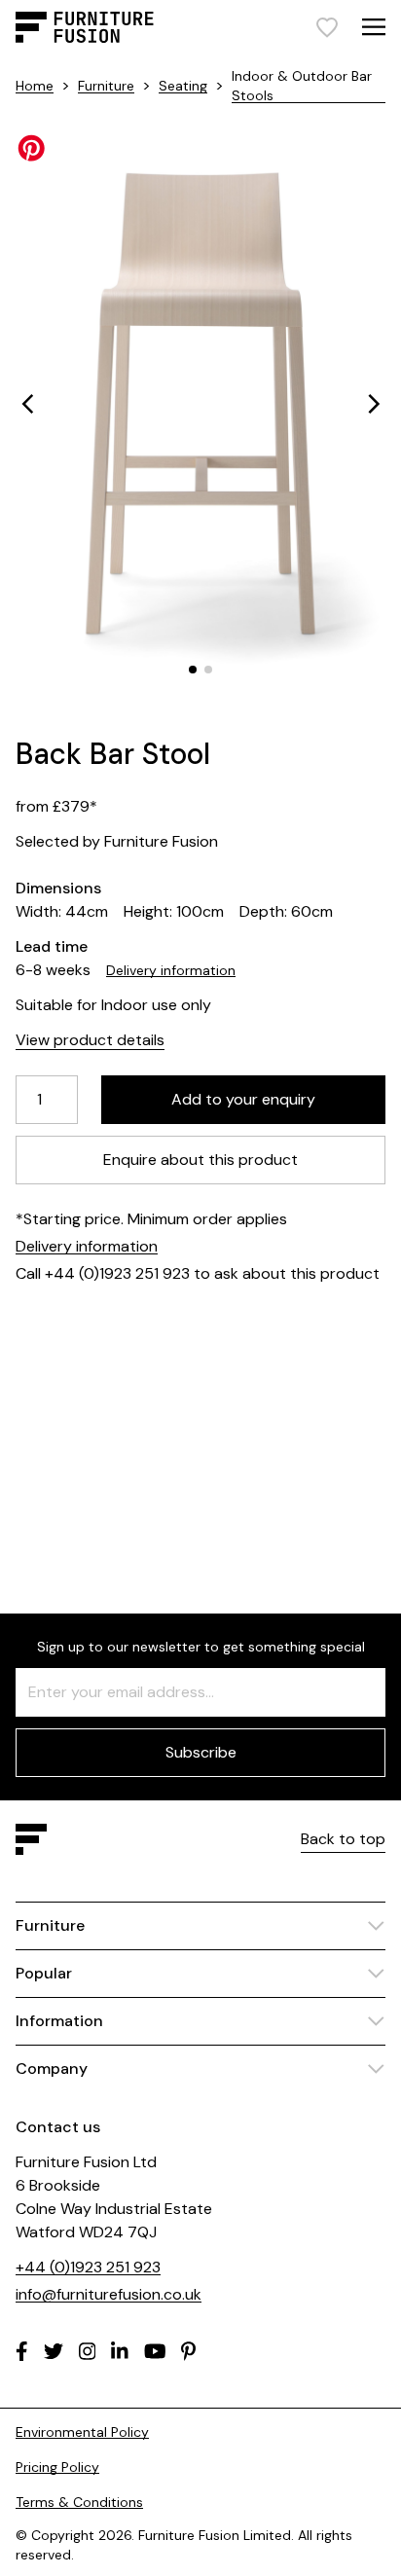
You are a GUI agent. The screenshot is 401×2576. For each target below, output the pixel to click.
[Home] (85, 27)
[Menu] (374, 27)
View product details (90, 1040)
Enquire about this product (200, 1160)
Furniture (106, 86)
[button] (27, 404)
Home (35, 86)
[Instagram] (88, 2351)
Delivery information (171, 970)
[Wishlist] (327, 27)
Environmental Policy (82, 2432)
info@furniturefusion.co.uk (109, 2294)
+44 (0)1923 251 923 (88, 2267)
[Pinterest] (188, 2351)
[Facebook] (22, 2351)
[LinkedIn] (120, 2351)
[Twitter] (54, 2351)
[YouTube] (155, 2351)
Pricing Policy (57, 2467)
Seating (183, 86)
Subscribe (201, 1752)
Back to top (343, 1839)
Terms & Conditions (79, 2502)
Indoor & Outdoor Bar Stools (302, 86)
